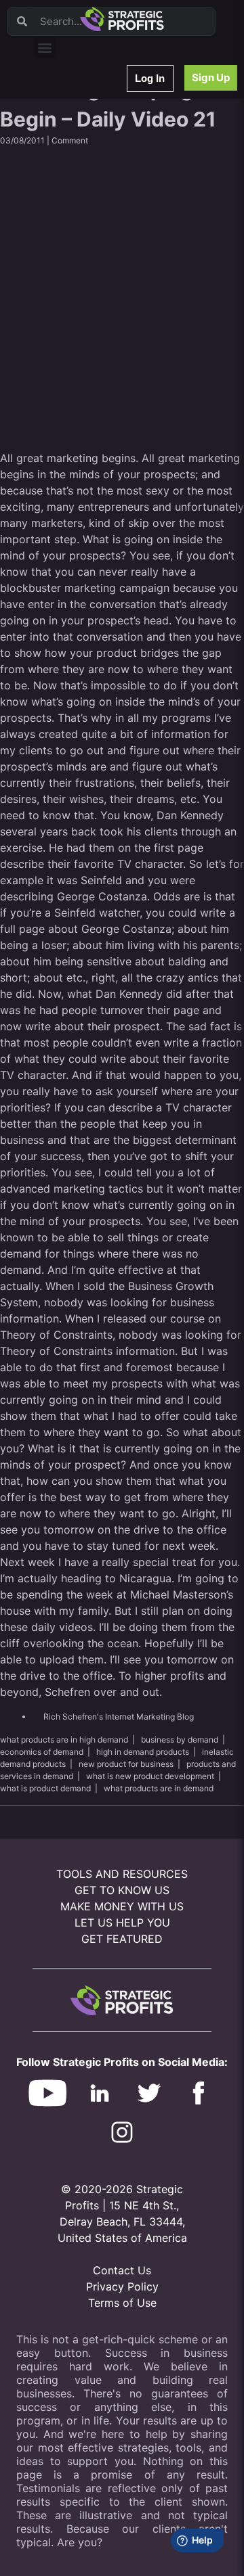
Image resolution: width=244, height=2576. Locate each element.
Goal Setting (67, 261)
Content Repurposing (83, 191)
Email (54, 174)
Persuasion (64, 103)
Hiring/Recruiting (75, 314)
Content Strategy (76, 138)
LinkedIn (59, 332)
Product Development (85, 156)
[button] (45, 47)
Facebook (62, 226)
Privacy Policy (122, 2286)
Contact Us (122, 2270)
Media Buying (69, 297)
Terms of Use (122, 2303)
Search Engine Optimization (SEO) (107, 244)
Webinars (61, 121)
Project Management (83, 209)
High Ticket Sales (77, 279)
